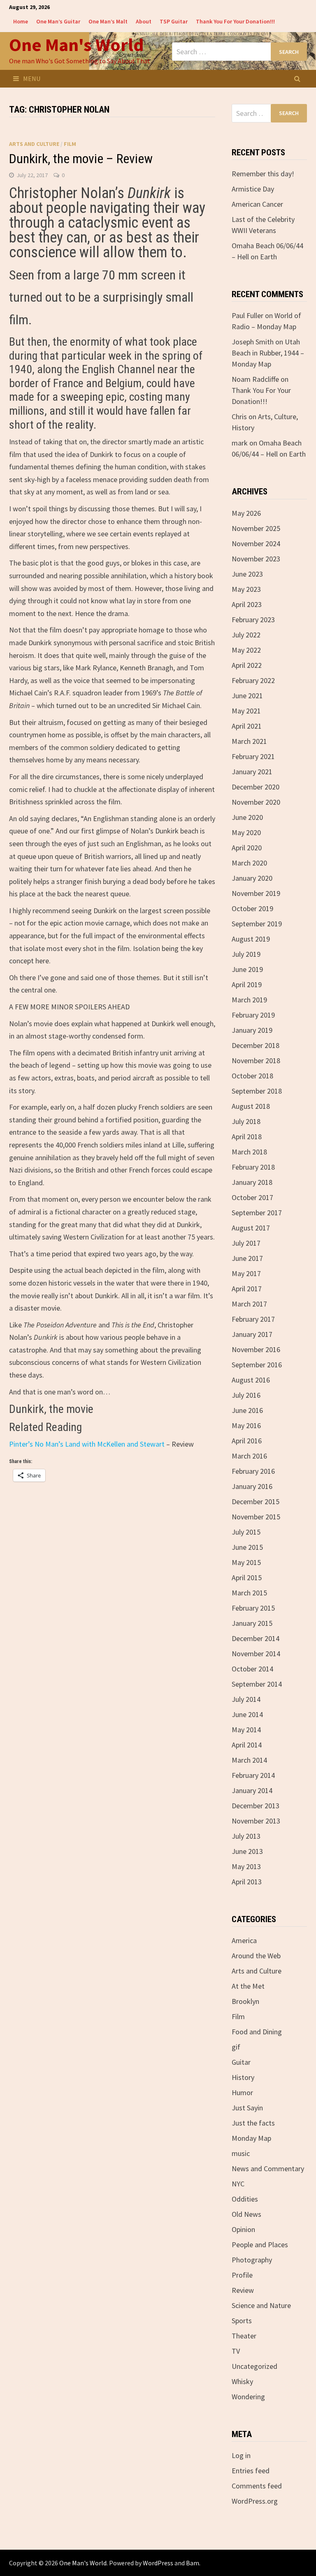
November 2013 (256, 1821)
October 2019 (252, 908)
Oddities (245, 2199)
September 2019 (257, 924)
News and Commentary (268, 2169)
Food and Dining (257, 2032)
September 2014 (257, 1684)
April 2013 (247, 1882)
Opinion (243, 2229)
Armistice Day (253, 189)
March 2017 (249, 1304)
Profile (242, 2275)
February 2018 (253, 1167)
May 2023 (246, 589)
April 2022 (247, 665)
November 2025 (256, 528)
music (241, 2153)
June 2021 (247, 696)
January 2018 (252, 1182)
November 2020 (256, 802)
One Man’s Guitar (58, 21)
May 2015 (246, 1562)
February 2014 (253, 1775)
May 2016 (246, 1425)
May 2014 (246, 1730)
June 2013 (247, 1851)
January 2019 (252, 1030)
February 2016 (253, 1471)
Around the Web (256, 1956)
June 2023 (247, 574)
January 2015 (252, 1623)
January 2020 (252, 878)
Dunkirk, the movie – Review (81, 159)
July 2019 (246, 954)
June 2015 (247, 1547)
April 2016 (247, 1441)
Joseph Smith (253, 342)
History (243, 2077)
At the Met (248, 1986)
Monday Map (251, 2138)
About (144, 21)
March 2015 (249, 1593)
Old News (246, 2214)
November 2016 (256, 1349)
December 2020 (256, 787)
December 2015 (256, 1502)
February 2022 (253, 680)
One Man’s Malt (108, 21)
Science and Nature (261, 2305)
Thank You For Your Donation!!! (235, 21)
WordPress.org (255, 2501)
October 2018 (252, 1076)
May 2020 (246, 832)
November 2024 (256, 544)
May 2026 (246, 513)
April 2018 (247, 1137)
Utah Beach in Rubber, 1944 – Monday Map (268, 353)
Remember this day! (263, 174)
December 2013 (256, 1806)
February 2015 (253, 1608)
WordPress (158, 2563)
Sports (242, 2321)
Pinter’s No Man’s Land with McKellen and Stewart (87, 1444)
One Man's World (76, 45)
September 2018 (257, 1091)
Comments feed (257, 2486)
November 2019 (256, 893)
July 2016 (246, 1395)
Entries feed (251, 2471)
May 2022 (246, 650)
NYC (238, 2184)
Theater (244, 2336)
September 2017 (257, 1213)
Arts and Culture (34, 144)
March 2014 (249, 1760)
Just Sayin (247, 2108)
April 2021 (247, 726)
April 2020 (247, 848)
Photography (252, 2260)
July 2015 (246, 1532)
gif (236, 2047)
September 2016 (257, 1365)
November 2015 (256, 1517)
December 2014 (256, 1638)
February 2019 (253, 1015)
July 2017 (246, 1243)
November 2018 (256, 1061)
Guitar (241, 2062)
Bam (193, 2563)
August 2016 (251, 1380)
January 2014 (252, 1790)
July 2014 (246, 1699)
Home (21, 21)
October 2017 (252, 1197)
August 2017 (251, 1228)
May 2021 (246, 711)
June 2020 (247, 817)
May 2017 (246, 1273)
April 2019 (247, 984)
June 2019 (247, 969)
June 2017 (247, 1258)
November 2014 (256, 1654)
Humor (242, 2092)
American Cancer (257, 204)
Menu (32, 78)
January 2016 (252, 1486)
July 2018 (246, 1121)
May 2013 (246, 1866)
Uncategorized (254, 2366)
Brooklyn (245, 2001)
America (244, 1940)
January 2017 (252, 1334)
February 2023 (253, 620)
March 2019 (249, 1000)
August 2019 (251, 939)
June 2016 (247, 1410)
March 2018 (249, 1152)
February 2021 (253, 756)
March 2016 (249, 1456)
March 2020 (249, 863)
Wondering (248, 2397)
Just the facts (253, 2123)
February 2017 (253, 1319)
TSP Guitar (174, 21)
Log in (241, 2455)
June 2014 (247, 1714)
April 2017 (247, 1289)
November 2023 (256, 559)
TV (236, 2351)
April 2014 (247, 1745)
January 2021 (252, 772)
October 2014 (252, 1669)
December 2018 (256, 1045)
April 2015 (247, 1578)
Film (70, 144)
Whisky (242, 2381)
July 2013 (246, 1836)
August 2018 (251, 1106)
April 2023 (247, 604)
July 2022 (246, 635)
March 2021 (249, 741)
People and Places (260, 2245)
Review (243, 2290)
